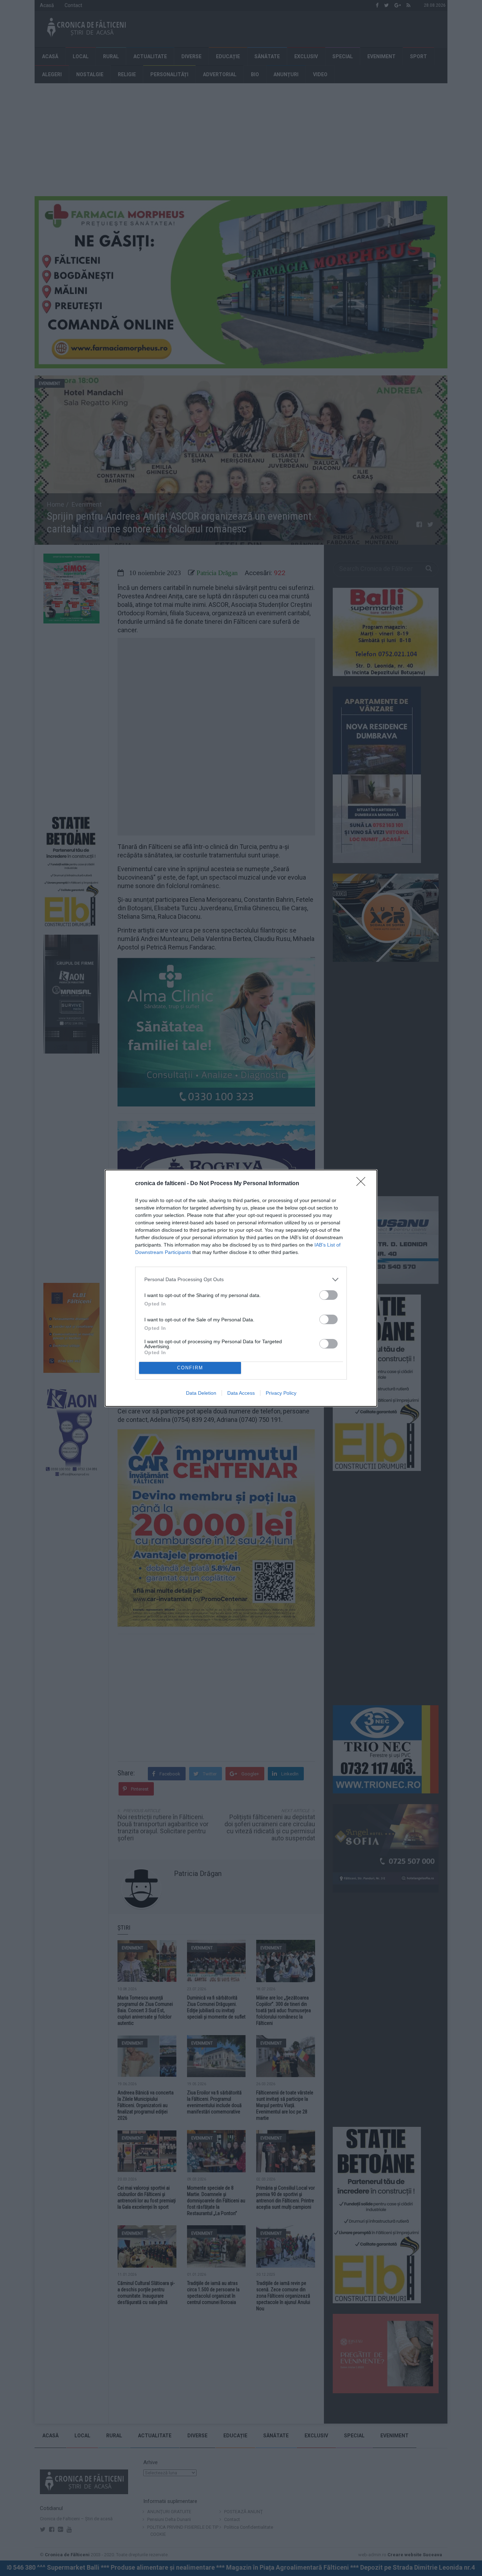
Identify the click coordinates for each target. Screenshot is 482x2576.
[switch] (329, 1295)
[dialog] (241, 1288)
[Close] (363, 1184)
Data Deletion (201, 1393)
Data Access (241, 1393)
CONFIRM (190, 1368)
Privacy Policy (281, 1393)
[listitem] (241, 1280)
